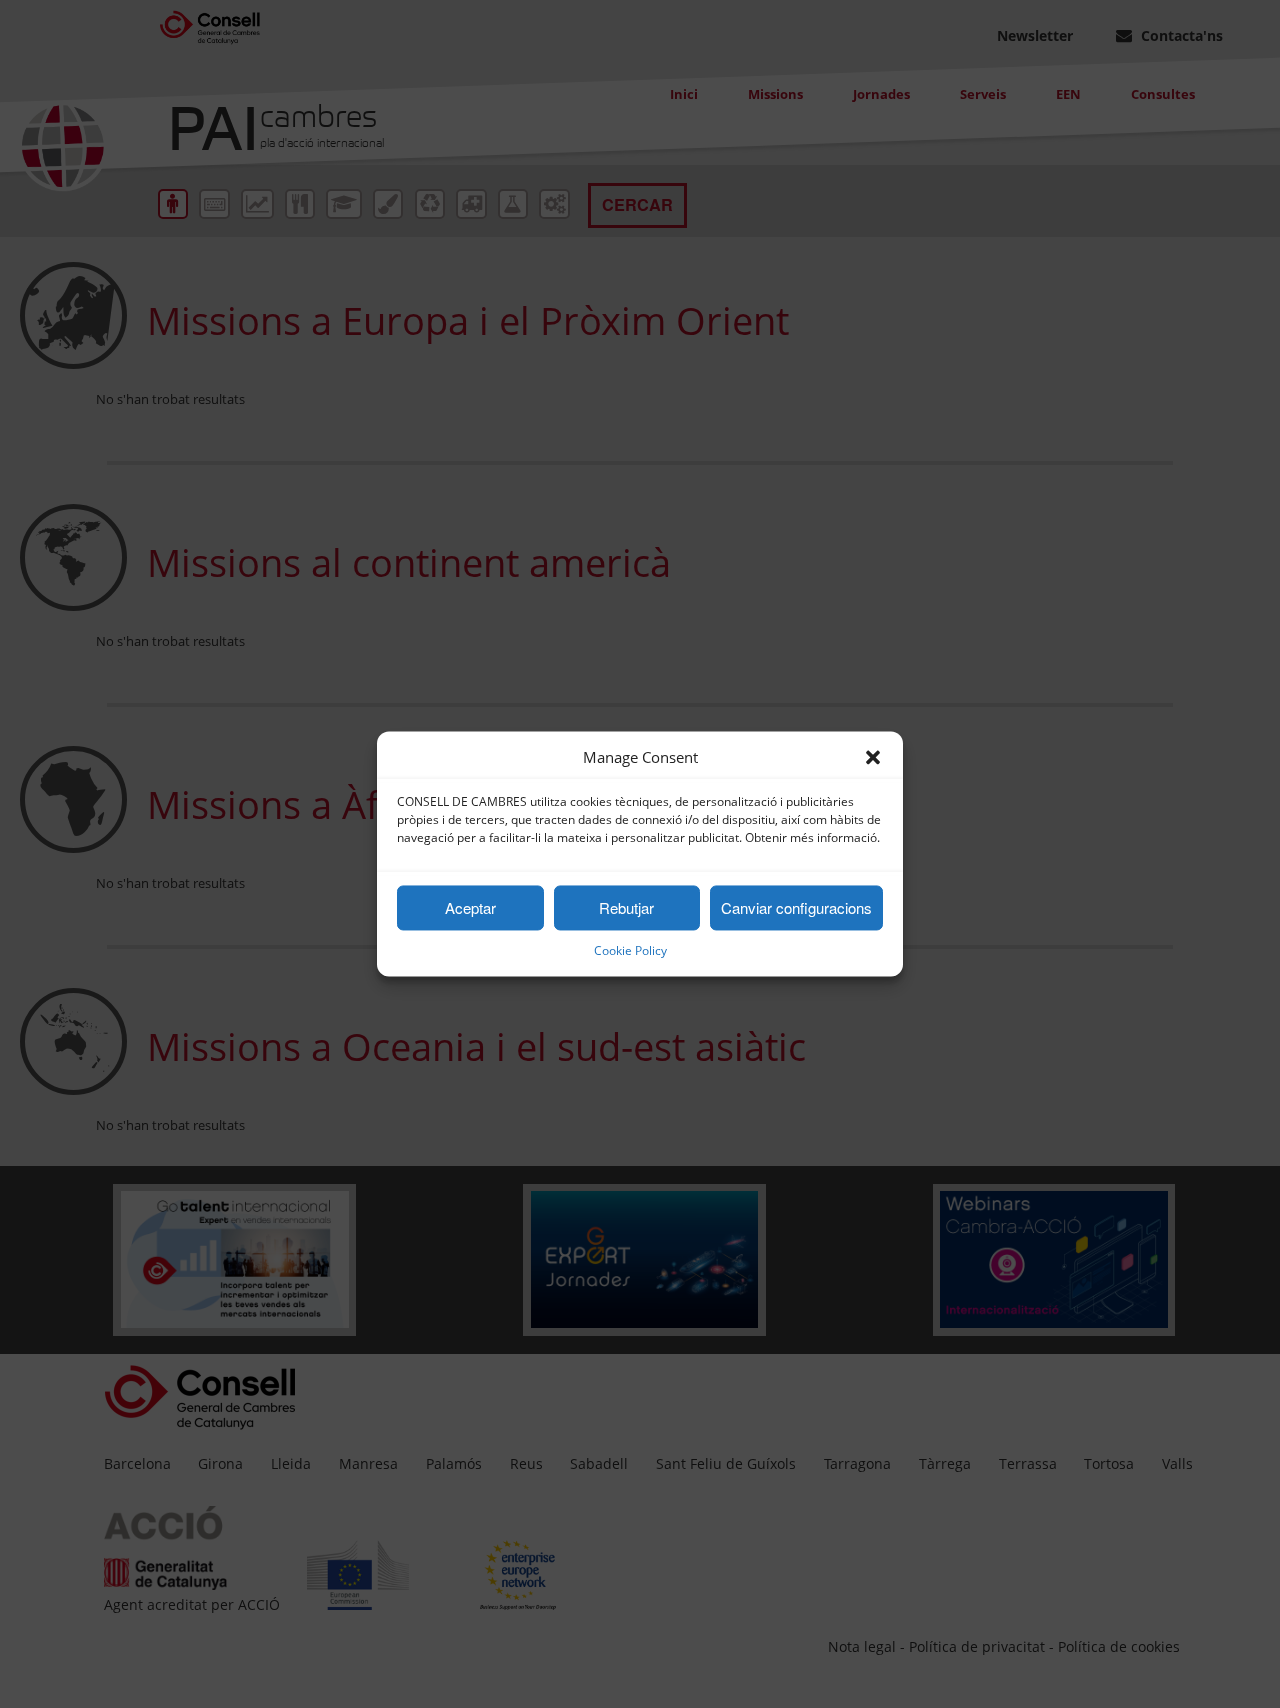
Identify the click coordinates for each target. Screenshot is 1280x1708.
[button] (873, 758)
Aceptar (470, 907)
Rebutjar (626, 907)
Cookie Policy (630, 951)
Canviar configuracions (796, 907)
